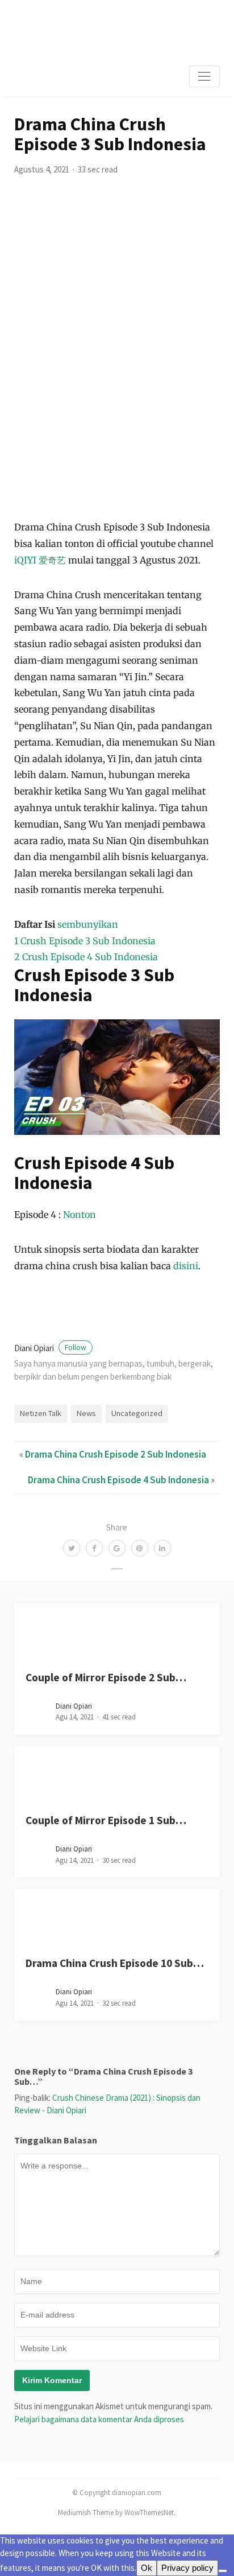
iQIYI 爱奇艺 (40, 560)
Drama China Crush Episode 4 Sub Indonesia (118, 1480)
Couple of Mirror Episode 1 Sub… (106, 1820)
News (86, 1413)
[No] (223, 2571)
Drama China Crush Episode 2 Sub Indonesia (116, 1454)
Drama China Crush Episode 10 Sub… (115, 1963)
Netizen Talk (41, 1413)
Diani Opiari (50, 1348)
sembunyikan (88, 924)
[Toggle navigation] (204, 76)
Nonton (80, 1215)
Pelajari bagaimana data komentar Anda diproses (99, 2419)
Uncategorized (137, 1413)
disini (186, 1266)
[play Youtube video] (117, 1077)
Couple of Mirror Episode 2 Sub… (106, 1677)
